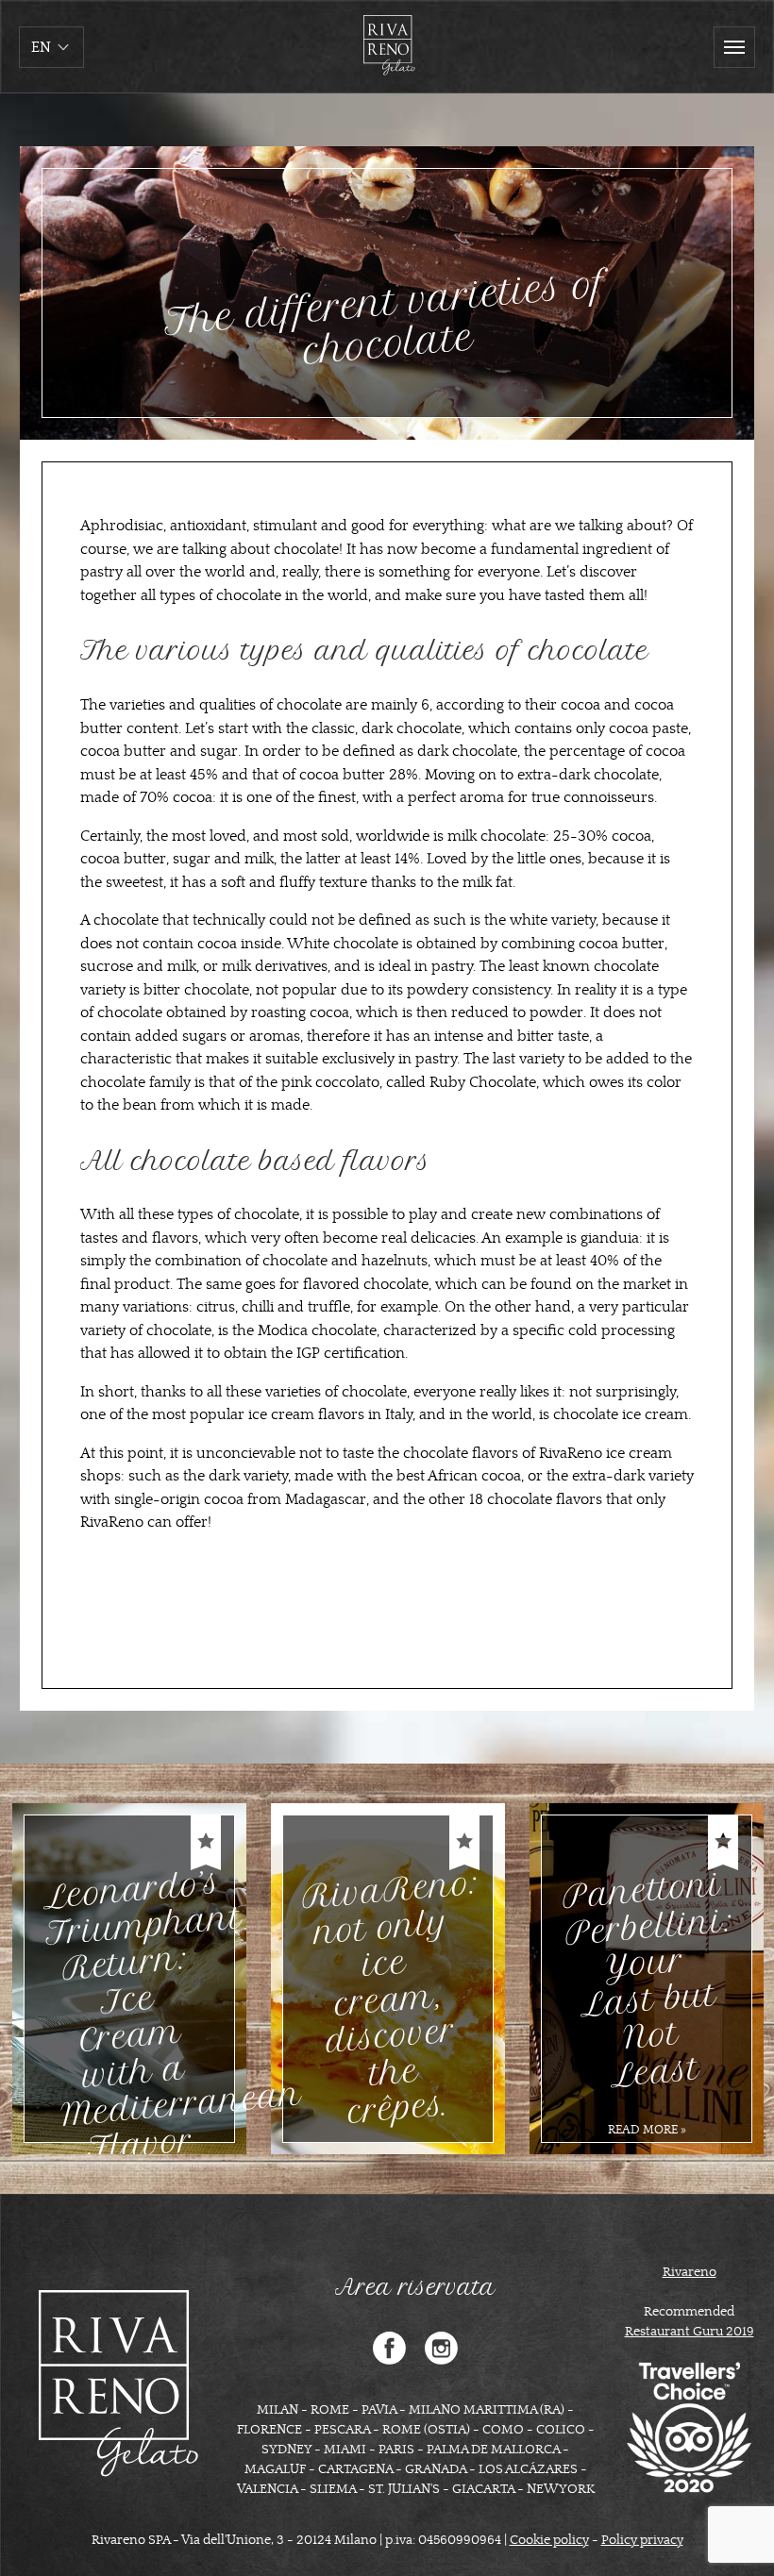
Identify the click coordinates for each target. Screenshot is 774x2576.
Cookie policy (549, 2540)
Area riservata (415, 2287)
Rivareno (690, 2272)
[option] (129, 1979)
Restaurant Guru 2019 (690, 2332)
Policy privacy (642, 2540)
